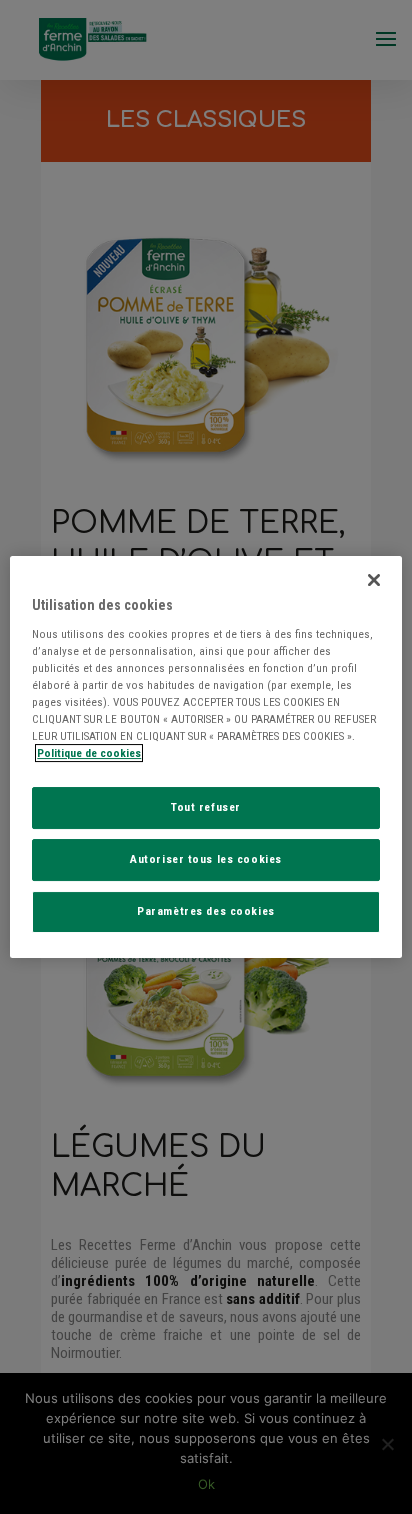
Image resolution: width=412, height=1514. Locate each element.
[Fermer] (374, 580)
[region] (205, 757)
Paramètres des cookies (206, 911)
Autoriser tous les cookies (206, 859)
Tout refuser (206, 807)
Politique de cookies (89, 753)
